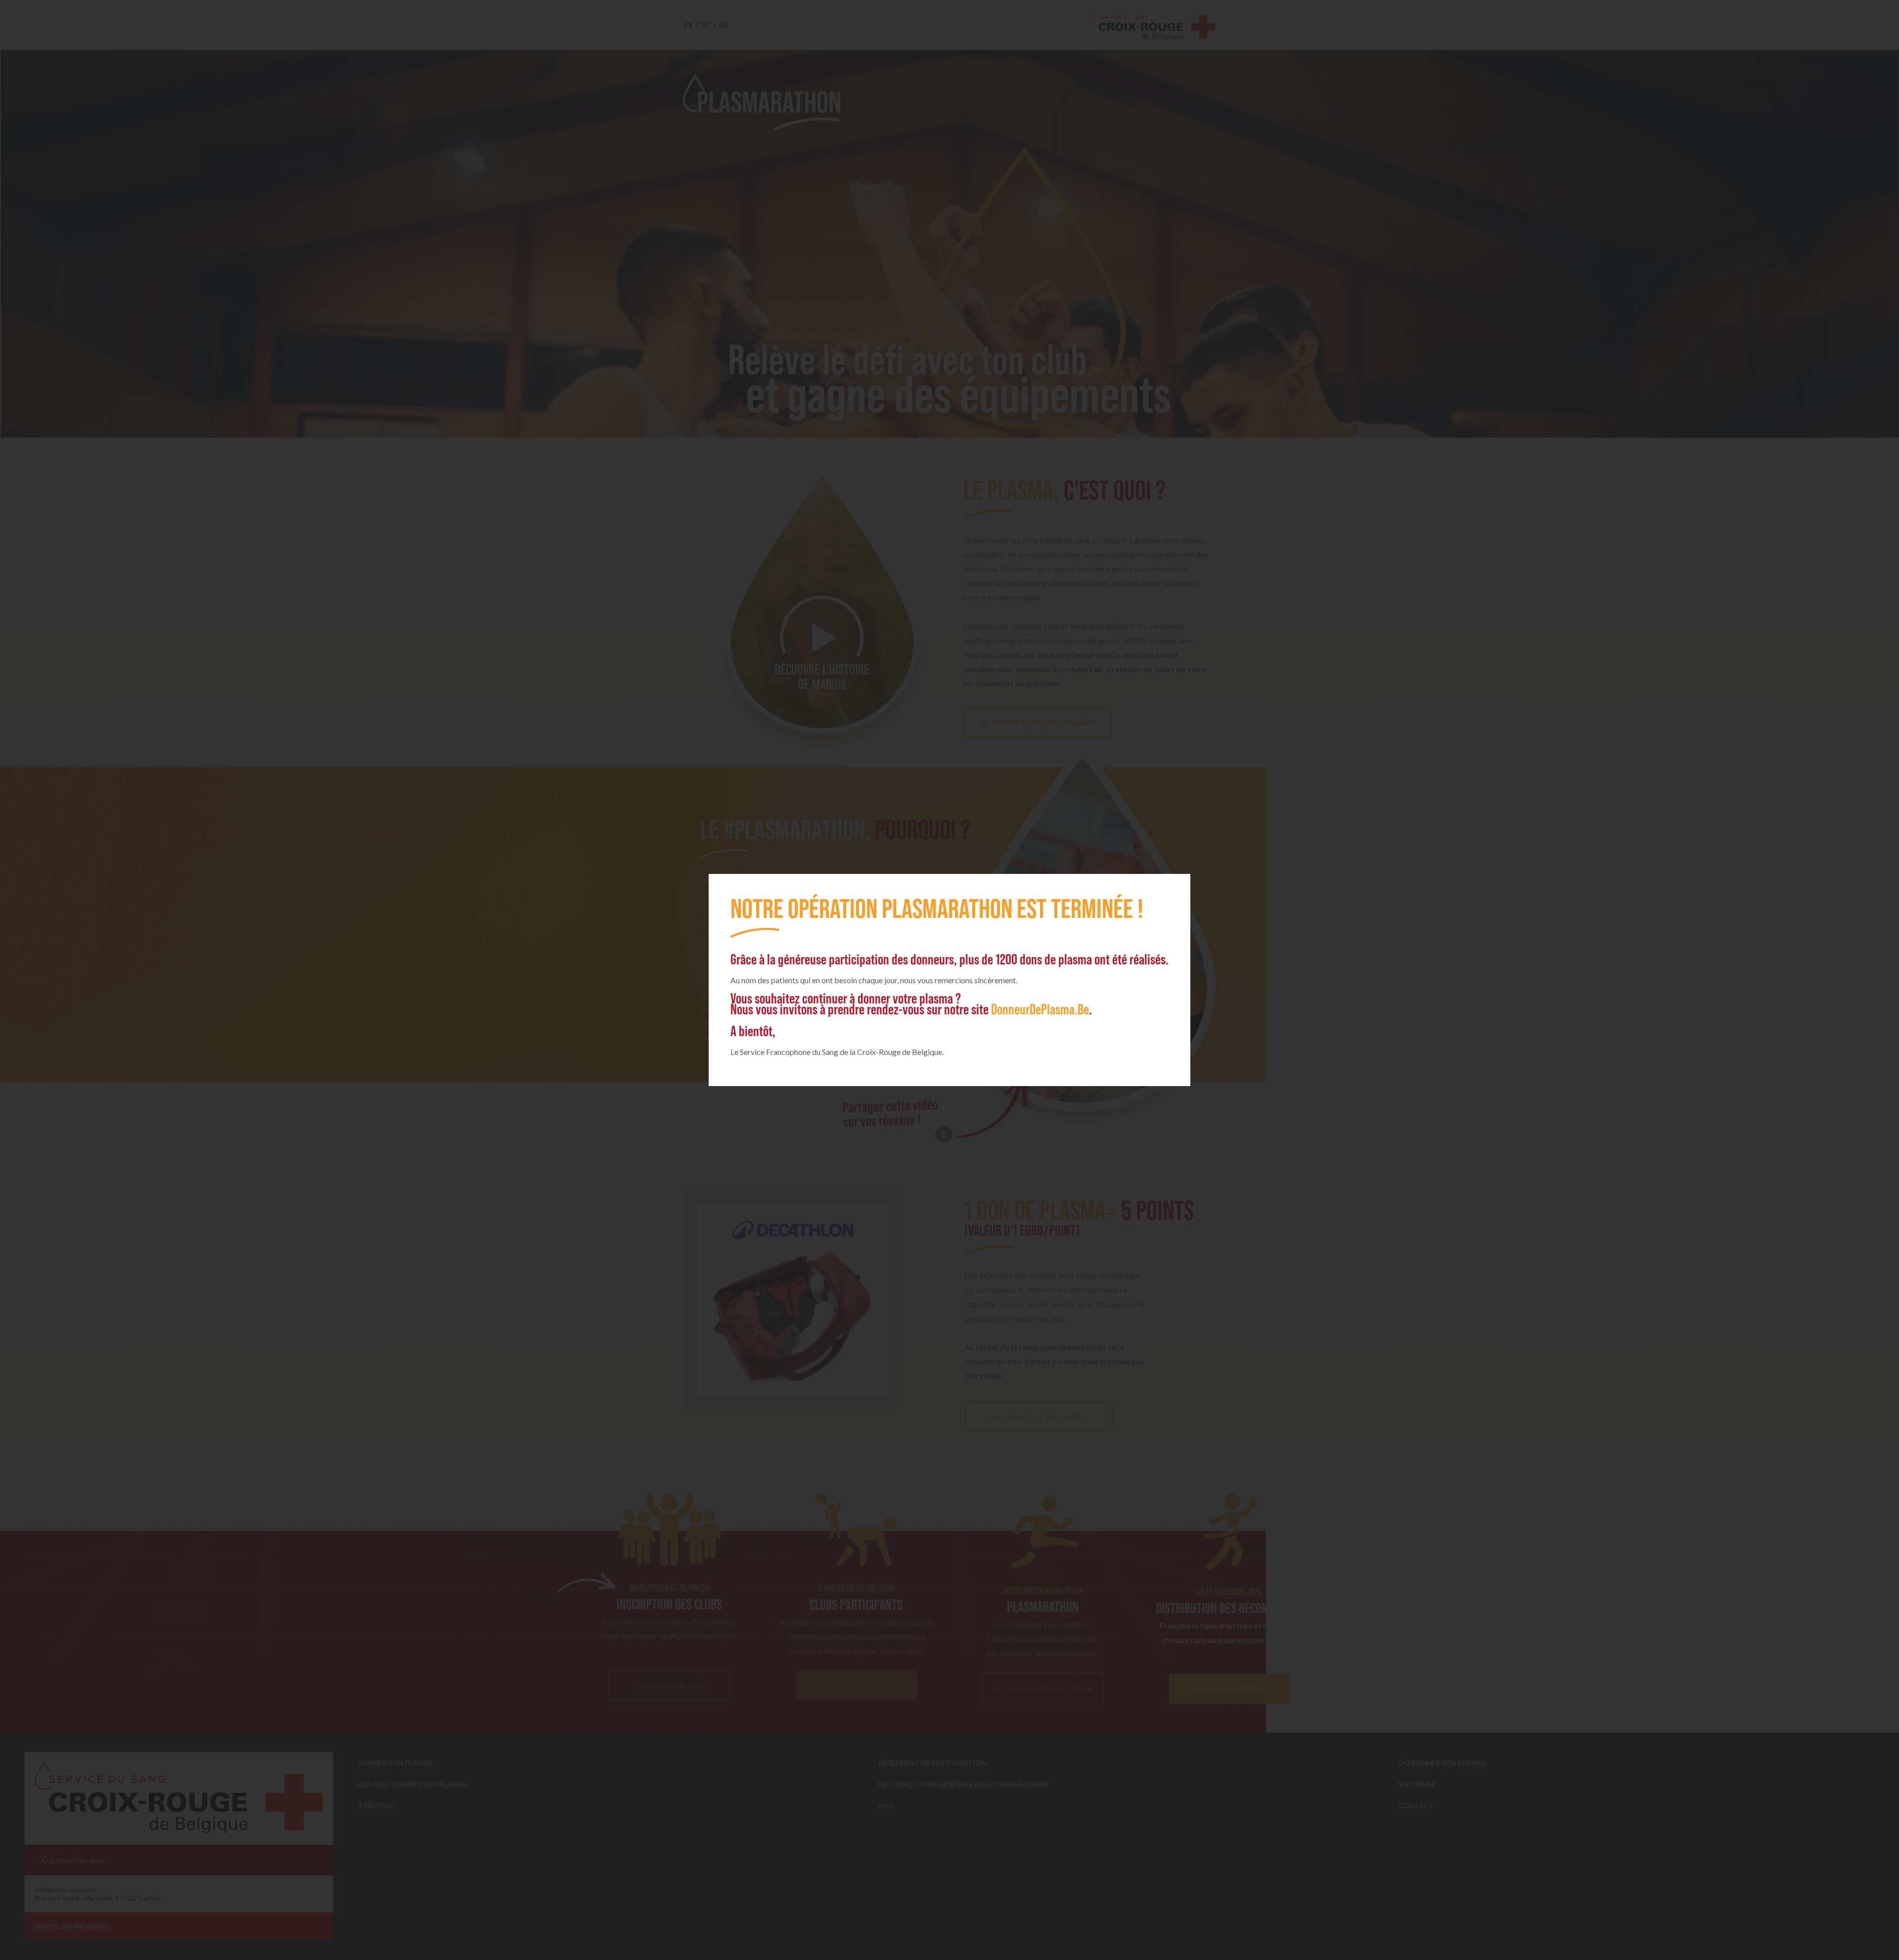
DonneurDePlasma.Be (1040, 1009)
